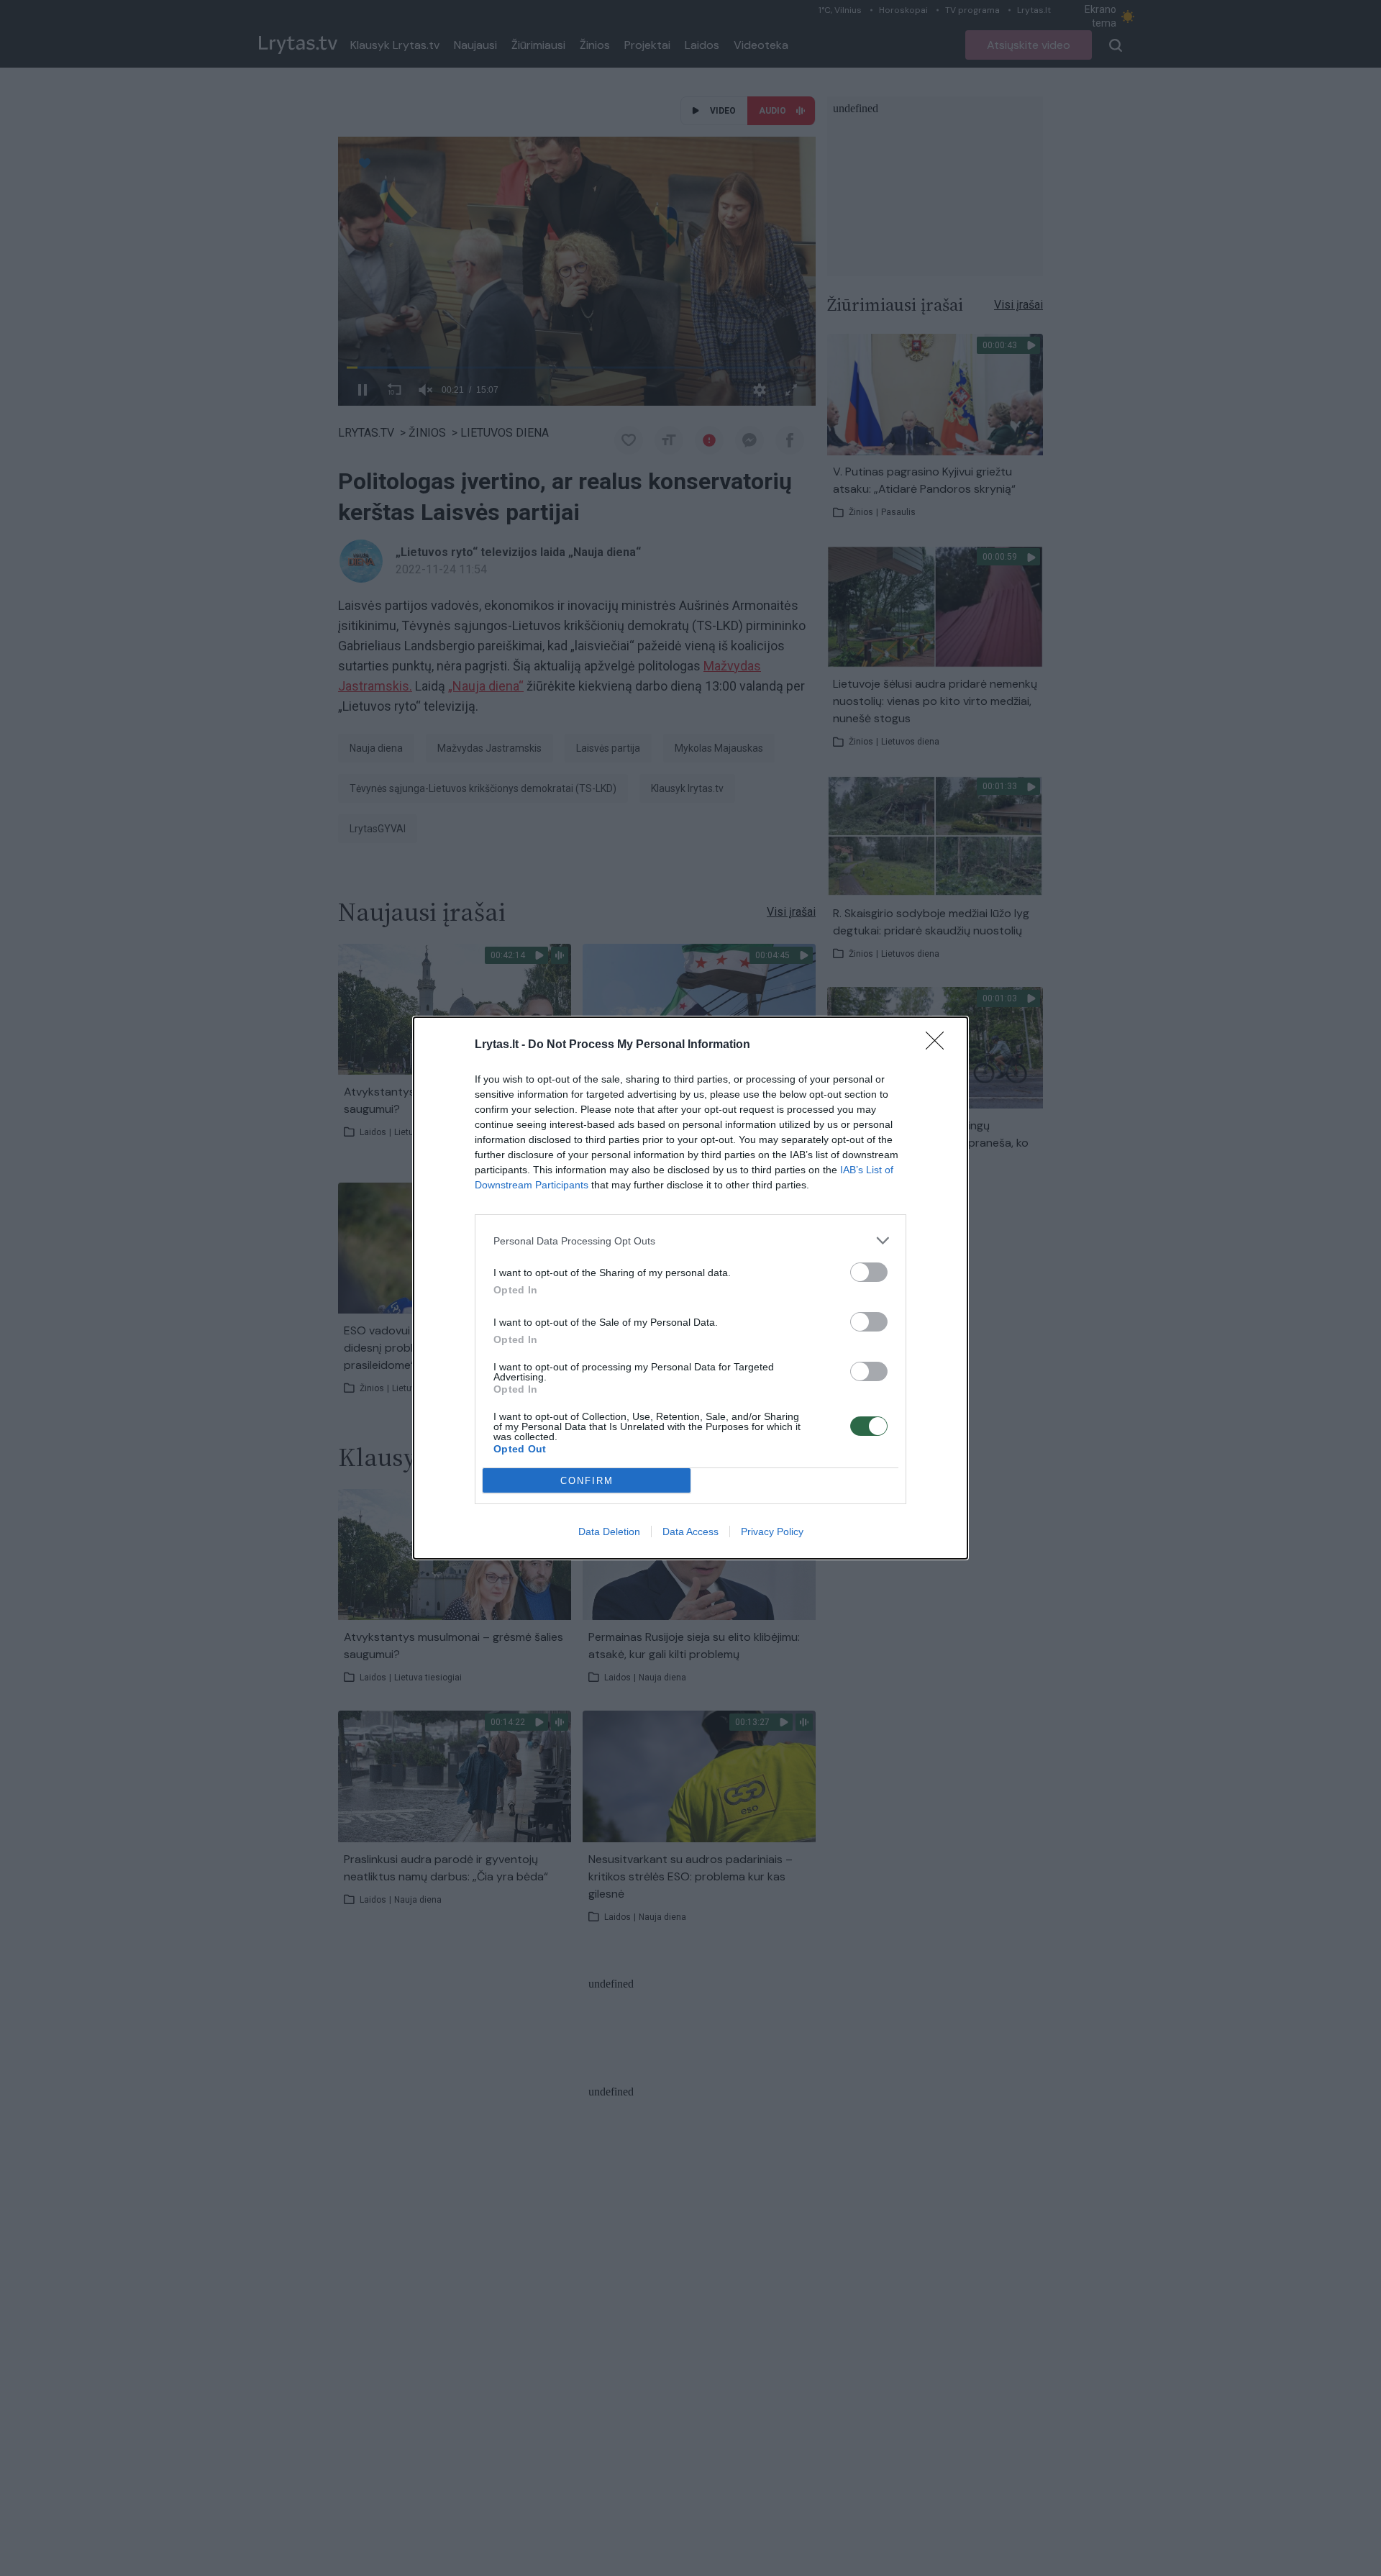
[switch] (869, 1272)
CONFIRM (587, 1481)
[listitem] (690, 1241)
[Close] (939, 1045)
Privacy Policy (772, 1532)
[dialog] (690, 1288)
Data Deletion (609, 1532)
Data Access (690, 1532)
